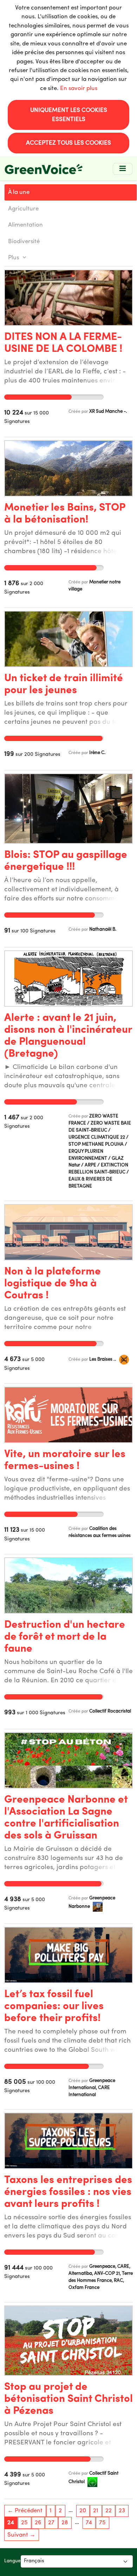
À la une (19, 192)
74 (89, 2523)
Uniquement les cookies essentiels (69, 115)
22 (109, 2511)
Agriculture (23, 209)
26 (38, 2523)
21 (96, 2511)
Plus (14, 258)
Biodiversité (24, 242)
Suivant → (21, 2535)
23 (122, 2511)
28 (65, 2523)
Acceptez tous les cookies (68, 143)
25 (24, 2523)
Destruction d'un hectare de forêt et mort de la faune (65, 1637)
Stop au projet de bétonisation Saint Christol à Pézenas (68, 2399)
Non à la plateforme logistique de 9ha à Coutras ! (53, 1284)
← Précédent (25, 2511)
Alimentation (25, 225)
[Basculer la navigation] (123, 169)
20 (83, 2511)
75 (102, 2523)
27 (51, 2523)
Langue (12, 2561)
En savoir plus (79, 88)
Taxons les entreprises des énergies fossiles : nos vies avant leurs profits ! (68, 2192)
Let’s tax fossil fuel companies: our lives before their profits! (54, 2007)
